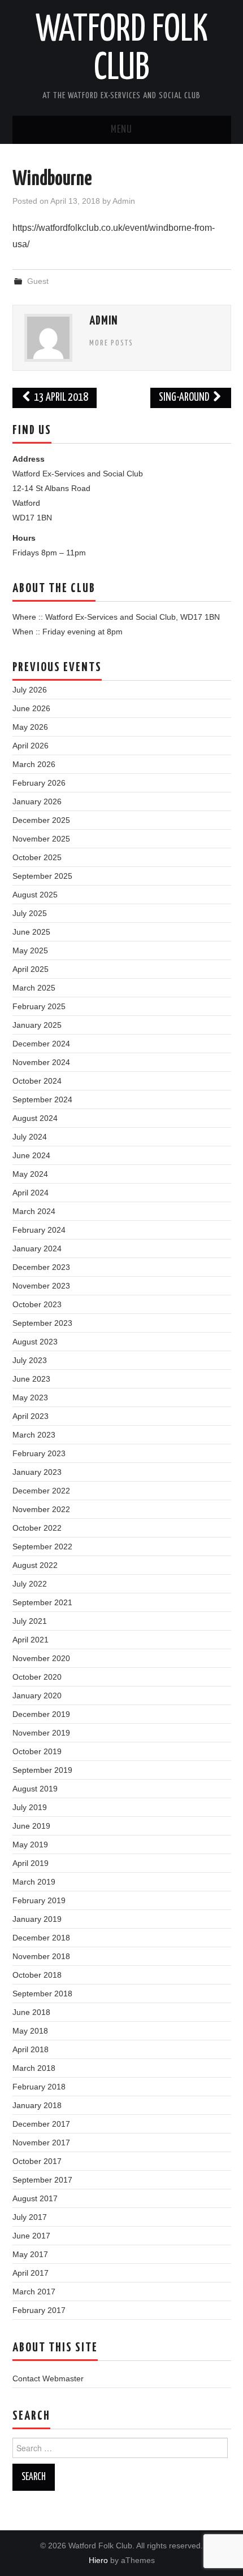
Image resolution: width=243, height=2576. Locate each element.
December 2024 (41, 1044)
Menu (121, 130)
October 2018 (37, 1975)
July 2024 (30, 1137)
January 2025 (37, 1025)
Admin (124, 201)
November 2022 (41, 1509)
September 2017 (42, 2180)
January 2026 (37, 801)
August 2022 (35, 1565)
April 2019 (31, 1863)
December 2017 (41, 2124)
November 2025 (41, 839)
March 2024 (34, 1211)
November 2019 (41, 1733)
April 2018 (31, 2049)
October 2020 (37, 1677)
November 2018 (41, 1956)
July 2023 (30, 1360)
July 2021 (30, 1621)
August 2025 (35, 895)
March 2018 (34, 2068)
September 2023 (42, 1323)
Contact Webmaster (48, 2378)
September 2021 (42, 1602)
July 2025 (30, 913)
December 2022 (41, 1491)
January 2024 (37, 1248)
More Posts (111, 343)
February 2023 (39, 1453)
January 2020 (37, 1696)
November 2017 (41, 2143)
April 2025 (31, 969)
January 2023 (37, 1472)
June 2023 (31, 1379)
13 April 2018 (60, 398)
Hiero (98, 2560)
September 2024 (42, 1099)
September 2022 (42, 1547)
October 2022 (37, 1528)
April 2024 (31, 1193)
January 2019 (37, 1919)
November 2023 (41, 1286)
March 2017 (34, 2292)
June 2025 (31, 932)
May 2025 (30, 950)
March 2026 (34, 764)
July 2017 (30, 2217)
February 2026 (39, 783)
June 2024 (31, 1155)
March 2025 (34, 988)
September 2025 (42, 876)
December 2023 (41, 1267)
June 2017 (31, 2236)
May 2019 (30, 1845)
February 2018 (39, 2087)
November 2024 (41, 1062)
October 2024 (37, 1081)
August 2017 (35, 2198)
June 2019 (31, 1826)
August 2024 (35, 1118)
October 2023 (37, 1304)
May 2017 (30, 2254)
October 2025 (37, 857)
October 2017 (37, 2161)
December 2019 (41, 1714)
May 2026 (30, 727)
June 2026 (31, 708)
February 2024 (39, 1230)
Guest (38, 281)
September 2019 (42, 1770)
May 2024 (30, 1174)
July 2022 (30, 1584)
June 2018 (31, 2012)
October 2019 (37, 1751)
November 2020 (41, 1658)
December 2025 (41, 820)
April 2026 (31, 746)
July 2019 (30, 1807)
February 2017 (39, 2310)
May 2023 (30, 1397)
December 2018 (41, 1938)
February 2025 (39, 1006)
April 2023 (31, 1416)
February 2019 (39, 1900)
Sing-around (185, 398)
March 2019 (34, 1882)
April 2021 (31, 1640)
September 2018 (42, 1994)
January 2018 (37, 2105)
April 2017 (31, 2273)
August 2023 (35, 1342)
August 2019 (35, 1789)
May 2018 (30, 2031)
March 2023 (34, 1435)
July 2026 (30, 690)
